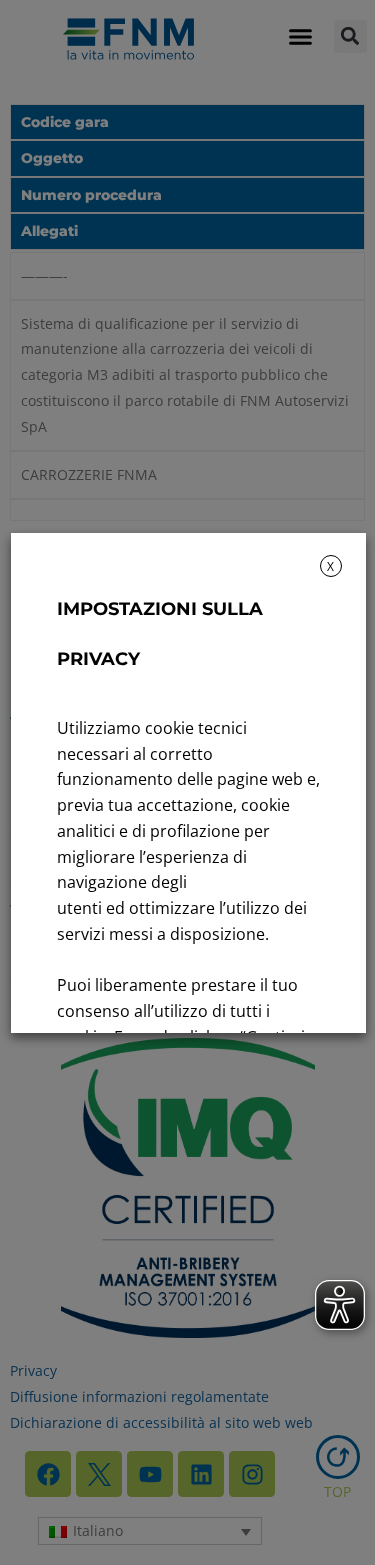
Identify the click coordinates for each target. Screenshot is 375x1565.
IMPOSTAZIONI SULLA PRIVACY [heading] (159, 634)
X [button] (330, 566)
